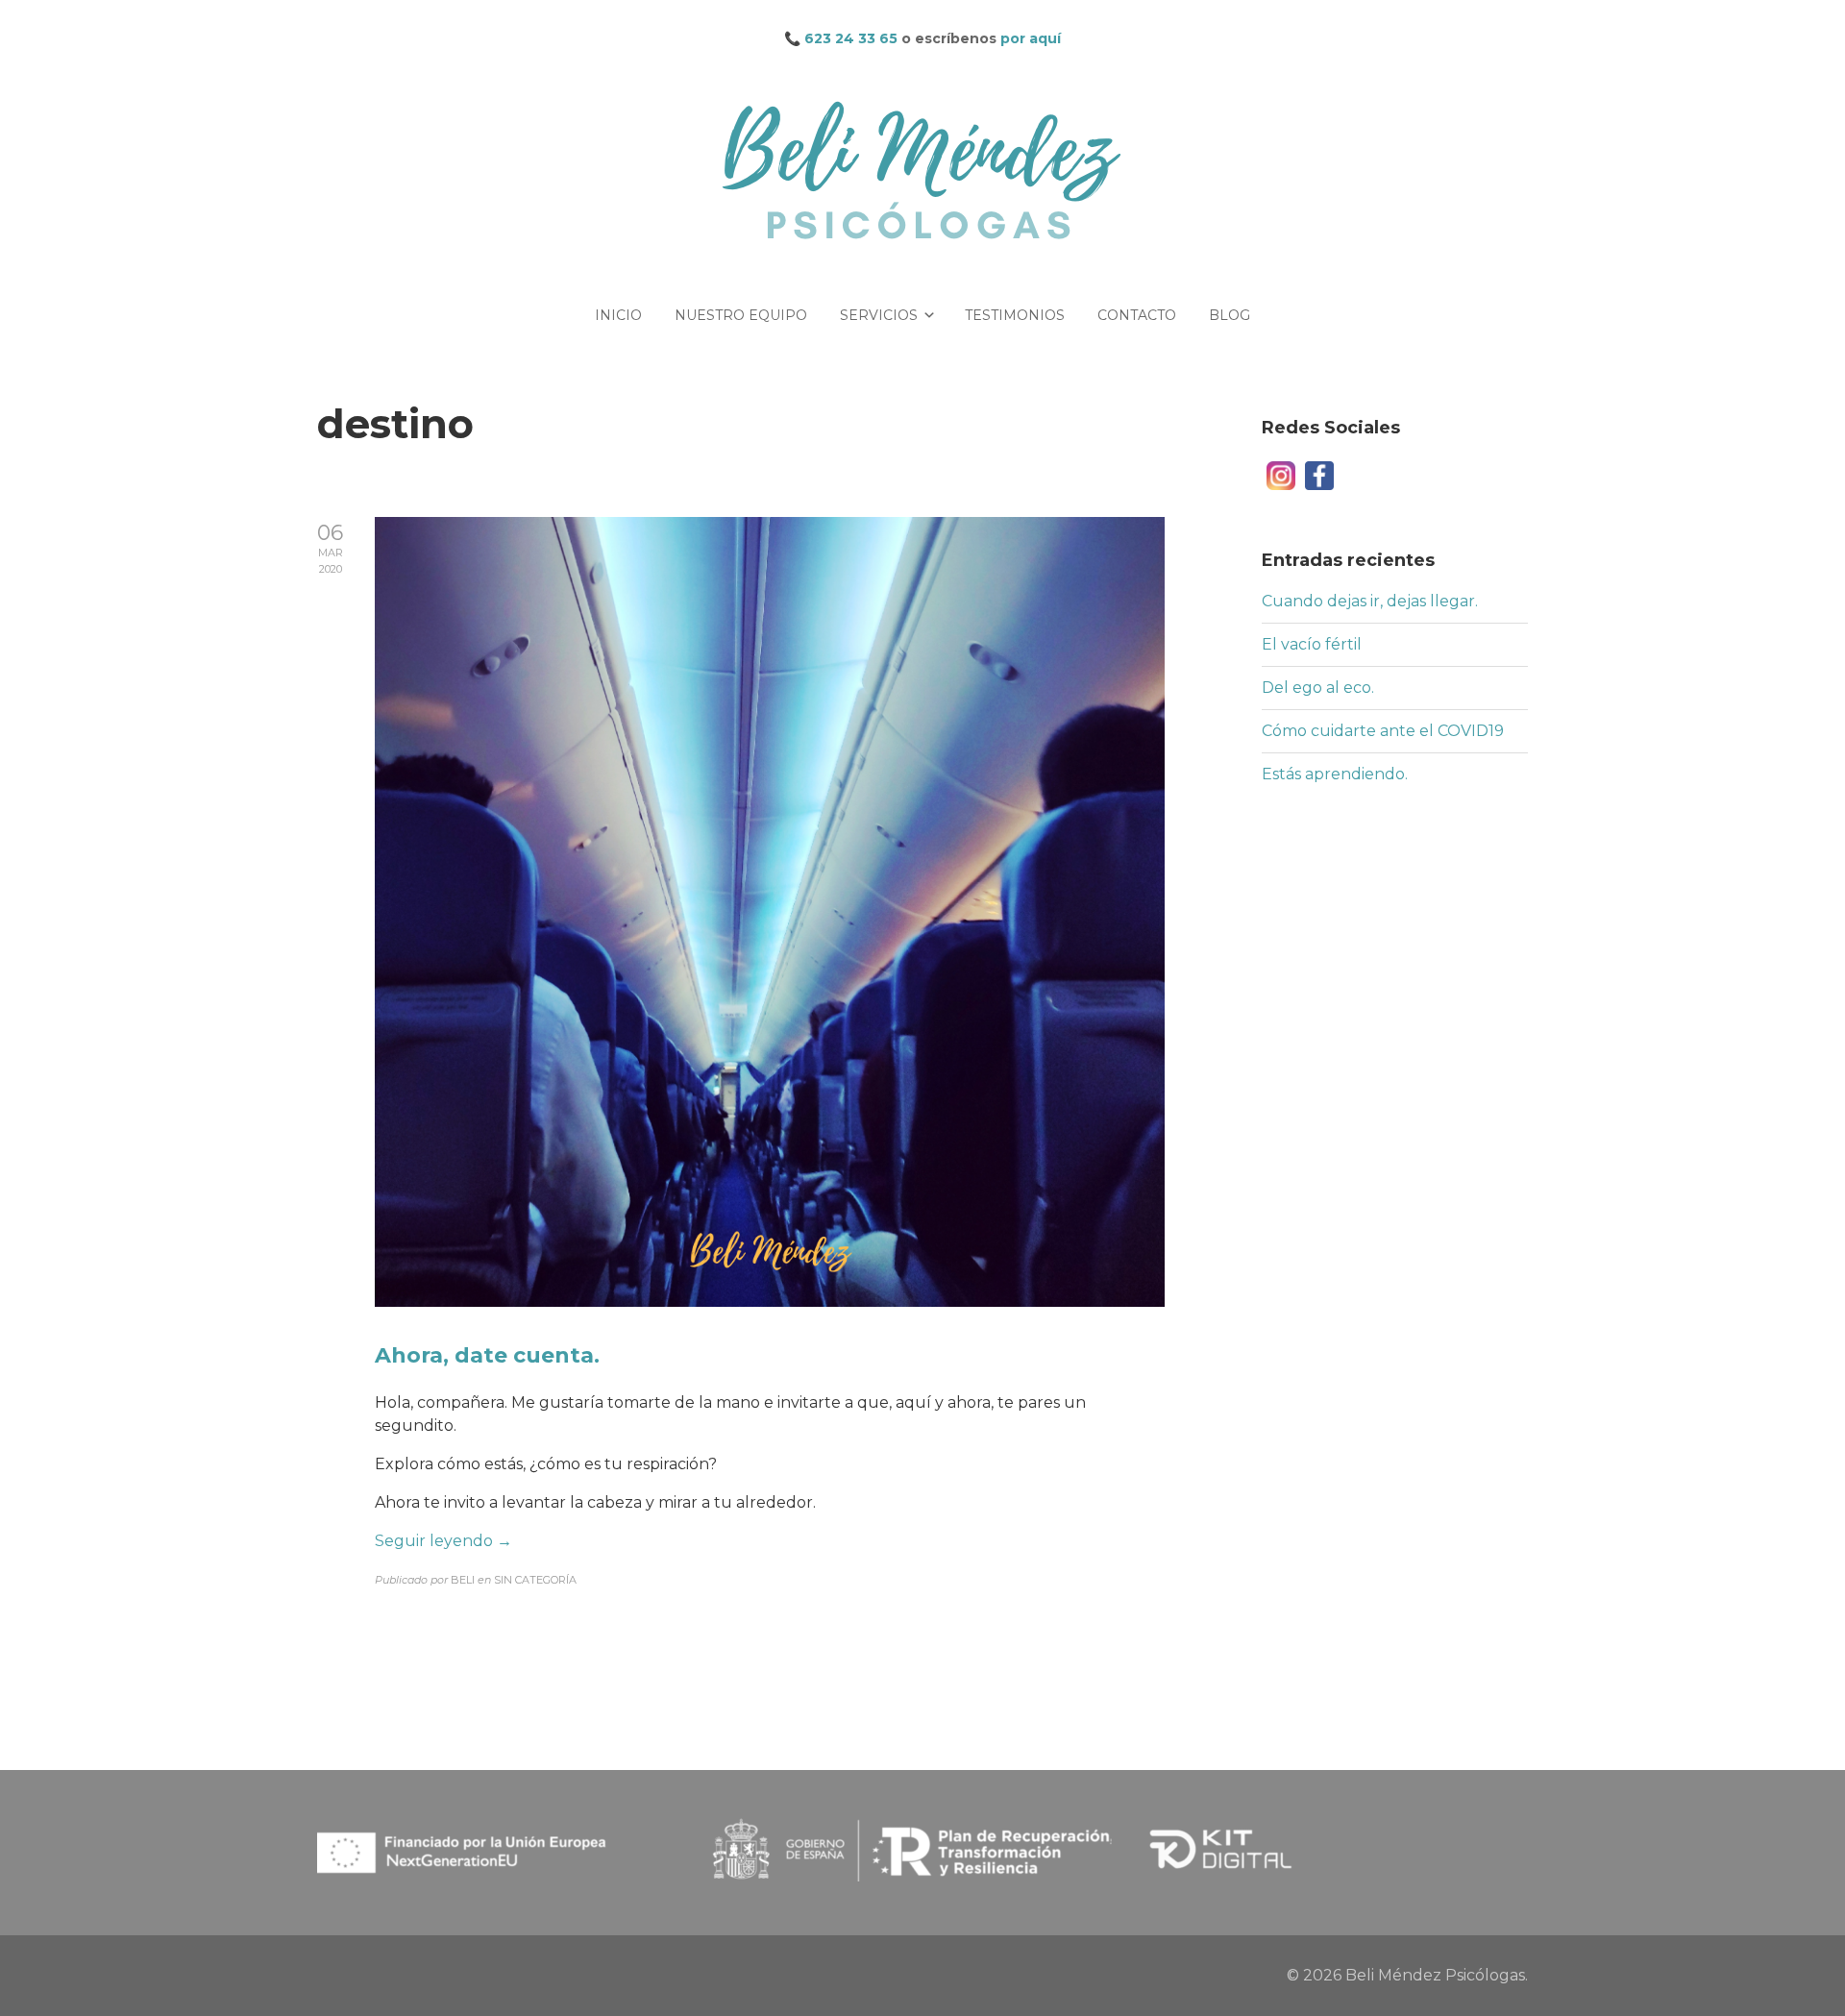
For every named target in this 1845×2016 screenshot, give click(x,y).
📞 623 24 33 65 (841, 38)
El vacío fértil (1312, 644)
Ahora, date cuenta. (487, 1355)
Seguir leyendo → (443, 1541)
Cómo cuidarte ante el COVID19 (1383, 731)
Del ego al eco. (1318, 688)
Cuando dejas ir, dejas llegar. (1370, 601)
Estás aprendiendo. (1335, 774)
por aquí (1031, 38)
